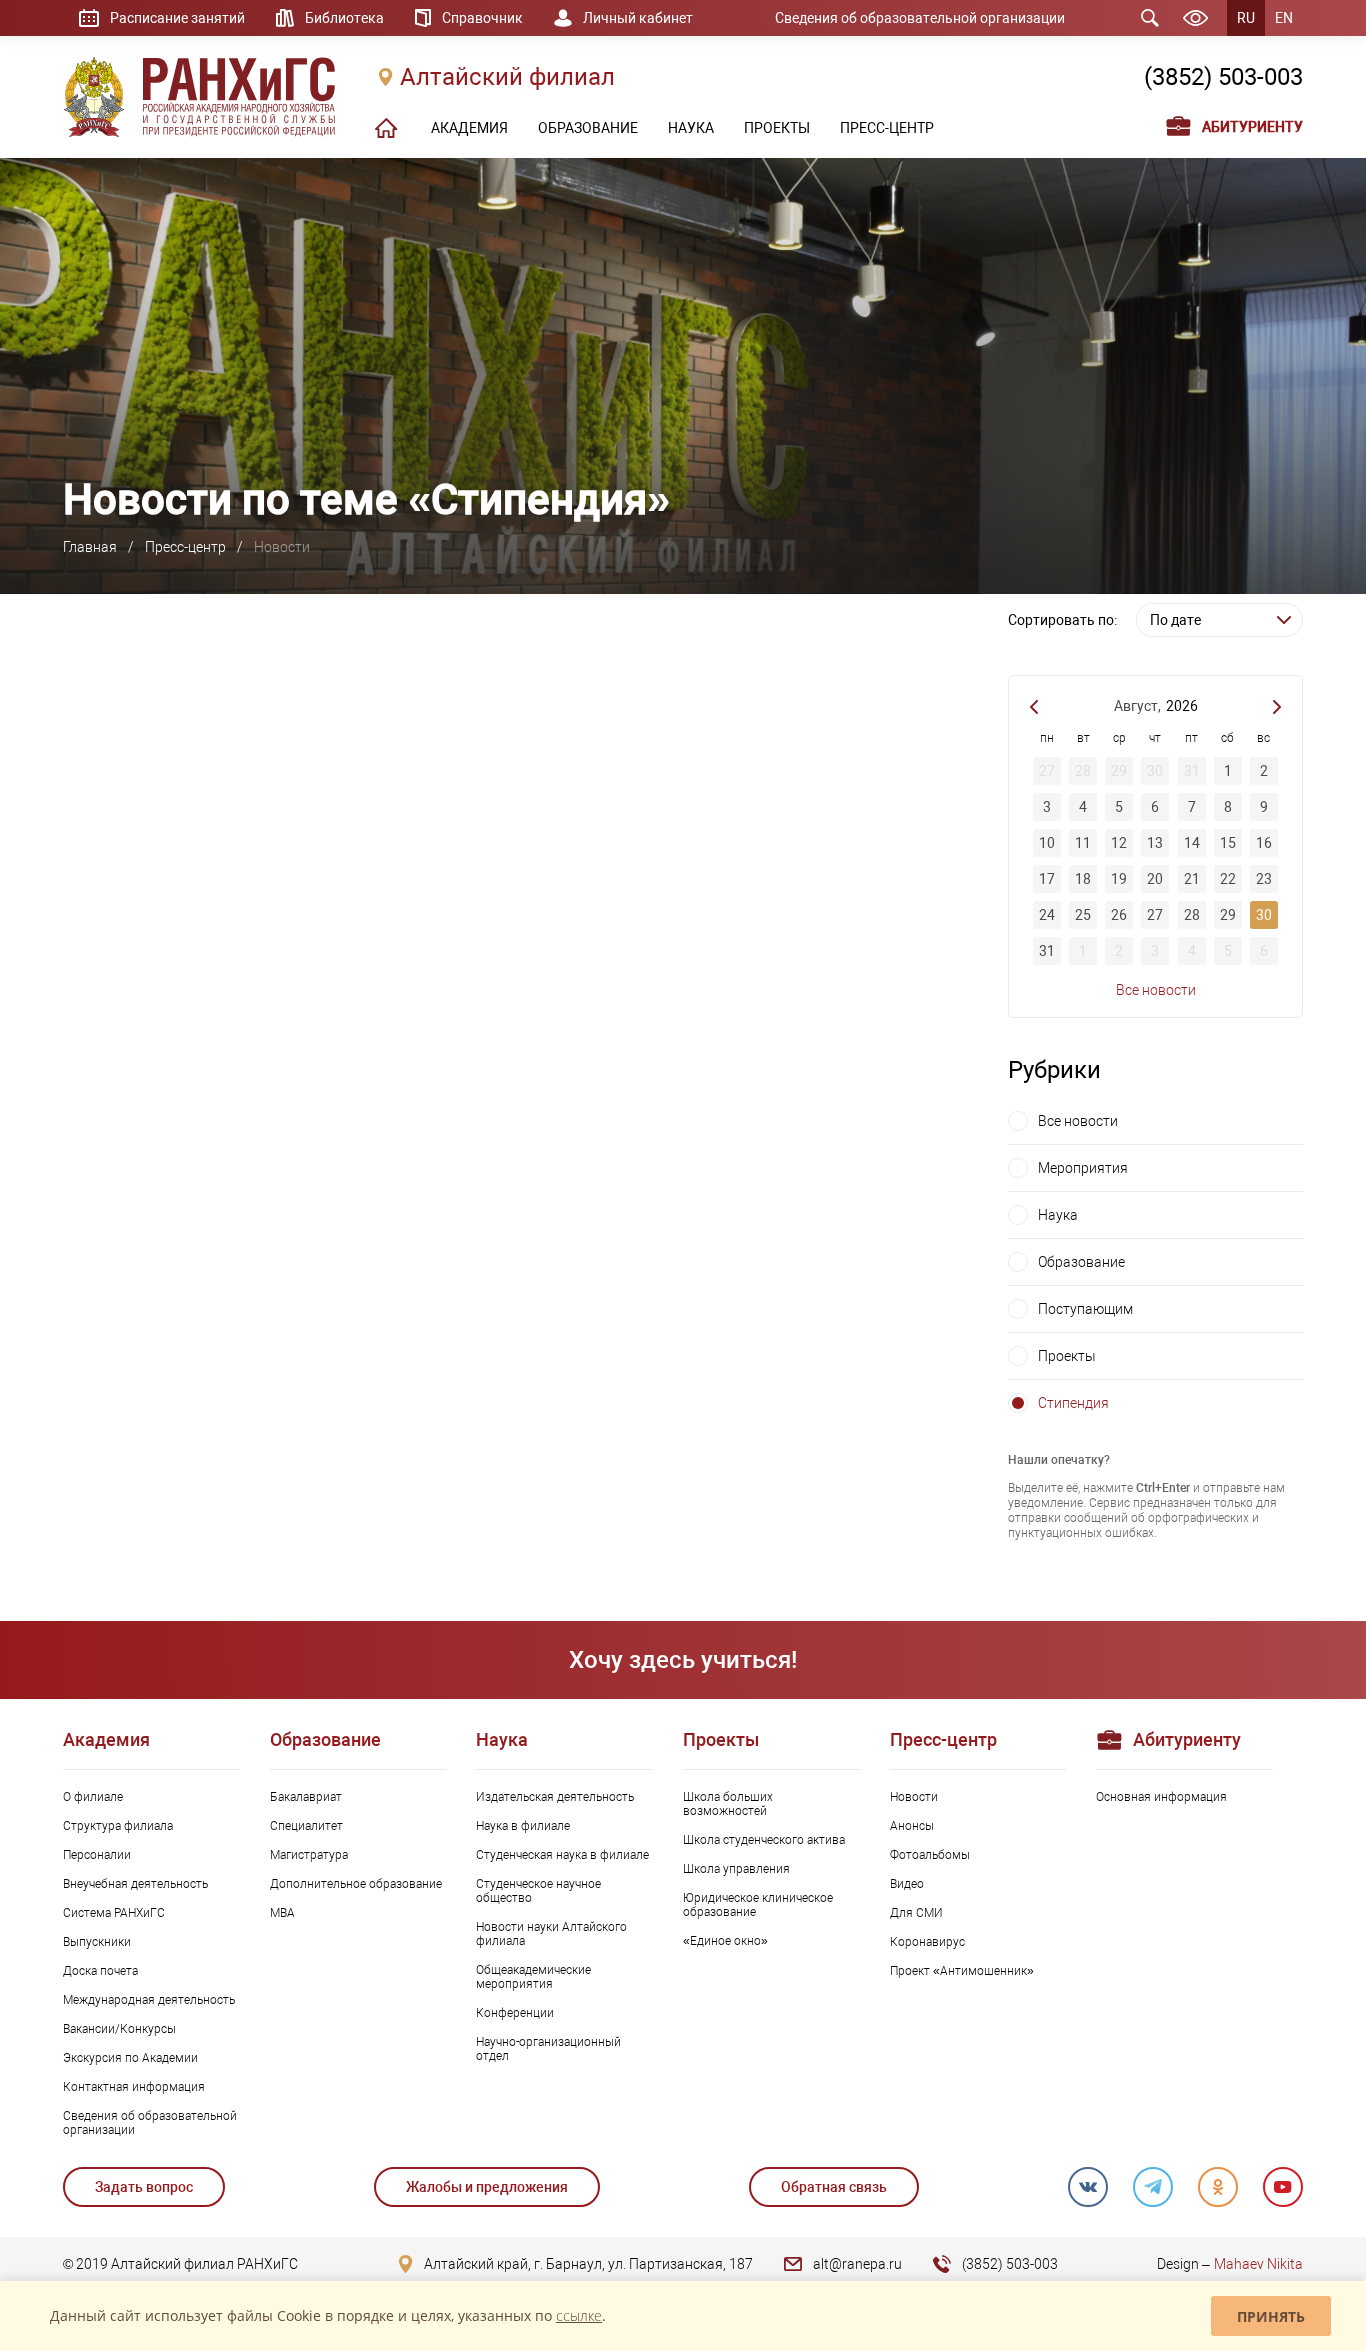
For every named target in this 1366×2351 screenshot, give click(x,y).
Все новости (1156, 990)
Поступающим (1085, 1309)
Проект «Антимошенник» (962, 1971)
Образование (1081, 1262)
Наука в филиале (523, 1826)
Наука (1058, 1215)
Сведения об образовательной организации (920, 18)
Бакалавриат (306, 1797)
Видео (907, 1884)
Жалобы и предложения (487, 2187)
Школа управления (736, 1869)
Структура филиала (118, 1826)
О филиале (93, 1797)
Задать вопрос (144, 2187)
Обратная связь (834, 2187)
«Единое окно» (725, 1941)
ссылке (579, 2315)
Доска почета (100, 1971)
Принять (1271, 2316)
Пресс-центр (185, 547)
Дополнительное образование (356, 1884)
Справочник (482, 18)
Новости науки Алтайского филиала (551, 1934)
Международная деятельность (149, 2000)
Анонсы (912, 1826)
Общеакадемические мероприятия (533, 1977)
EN (1284, 18)
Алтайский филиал (507, 77)
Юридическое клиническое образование (758, 1905)
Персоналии (97, 1855)
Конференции (515, 2013)
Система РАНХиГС (114, 1913)
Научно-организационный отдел (548, 2049)
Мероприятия (1083, 1168)
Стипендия (1073, 1403)
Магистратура (309, 1855)
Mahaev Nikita (1258, 2264)
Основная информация (1161, 1797)
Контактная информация (134, 2087)
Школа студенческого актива (764, 1840)
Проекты (1067, 1356)
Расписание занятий (177, 18)
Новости (914, 1797)
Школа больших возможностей (728, 1804)
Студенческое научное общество (538, 1891)
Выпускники (97, 1942)
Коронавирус (927, 1942)
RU (1246, 18)
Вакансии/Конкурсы (119, 2029)
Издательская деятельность (555, 1797)
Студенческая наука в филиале (562, 1855)
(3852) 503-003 (1223, 77)
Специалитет (306, 1826)
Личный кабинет (638, 18)
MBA (282, 1913)
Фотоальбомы (930, 1855)
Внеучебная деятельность (135, 1884)
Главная (90, 547)
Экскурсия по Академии (130, 2058)
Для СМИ (916, 1913)
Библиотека (344, 18)
